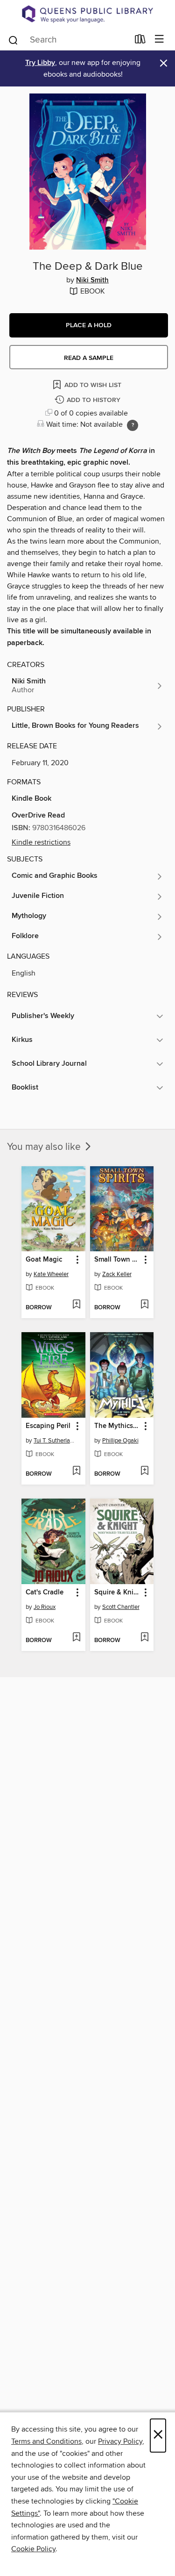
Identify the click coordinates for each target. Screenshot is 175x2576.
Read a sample (89, 358)
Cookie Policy (33, 2549)
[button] (89, 325)
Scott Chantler (121, 1607)
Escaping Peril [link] (48, 1426)
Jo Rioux (45, 1607)
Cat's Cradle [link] (45, 1593)
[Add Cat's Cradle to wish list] (76, 1638)
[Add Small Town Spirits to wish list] (144, 1305)
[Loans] (140, 41)
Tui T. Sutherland (55, 1441)
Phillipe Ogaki (120, 1441)
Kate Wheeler (51, 1274)
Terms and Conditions (46, 2441)
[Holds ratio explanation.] (133, 425)
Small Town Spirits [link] (118, 1260)
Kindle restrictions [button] (41, 842)
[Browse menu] (159, 39)
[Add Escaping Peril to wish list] (76, 1471)
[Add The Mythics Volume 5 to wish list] (144, 1471)
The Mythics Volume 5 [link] (118, 1426)
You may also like (45, 1147)
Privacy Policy (120, 2441)
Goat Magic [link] (44, 1260)
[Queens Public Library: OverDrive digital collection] (87, 14)
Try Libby (40, 63)
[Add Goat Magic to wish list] (76, 1305)
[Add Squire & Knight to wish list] (144, 1638)
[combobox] (68, 40)
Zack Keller (117, 1274)
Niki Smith (92, 280)
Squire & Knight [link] (118, 1593)
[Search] (13, 39)
